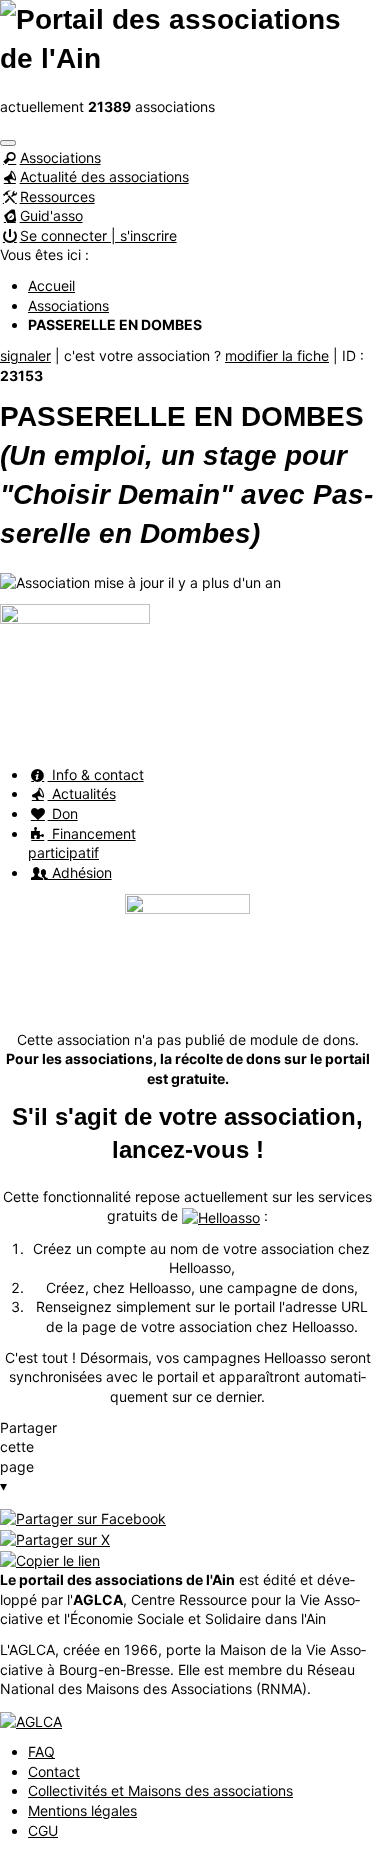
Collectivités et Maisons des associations (160, 1790)
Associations (60, 157)
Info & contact (96, 774)
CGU (43, 1830)
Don (63, 813)
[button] (8, 143)
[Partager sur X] (55, 1537)
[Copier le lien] (50, 1558)
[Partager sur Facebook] (83, 1516)
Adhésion (80, 872)
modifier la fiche (277, 355)
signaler (25, 355)
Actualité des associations (104, 176)
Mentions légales (82, 1810)
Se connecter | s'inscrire (98, 235)
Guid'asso (51, 215)
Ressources (57, 196)
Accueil (51, 285)
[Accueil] (187, 37)
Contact (54, 1771)
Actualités (82, 793)
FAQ (41, 1751)
